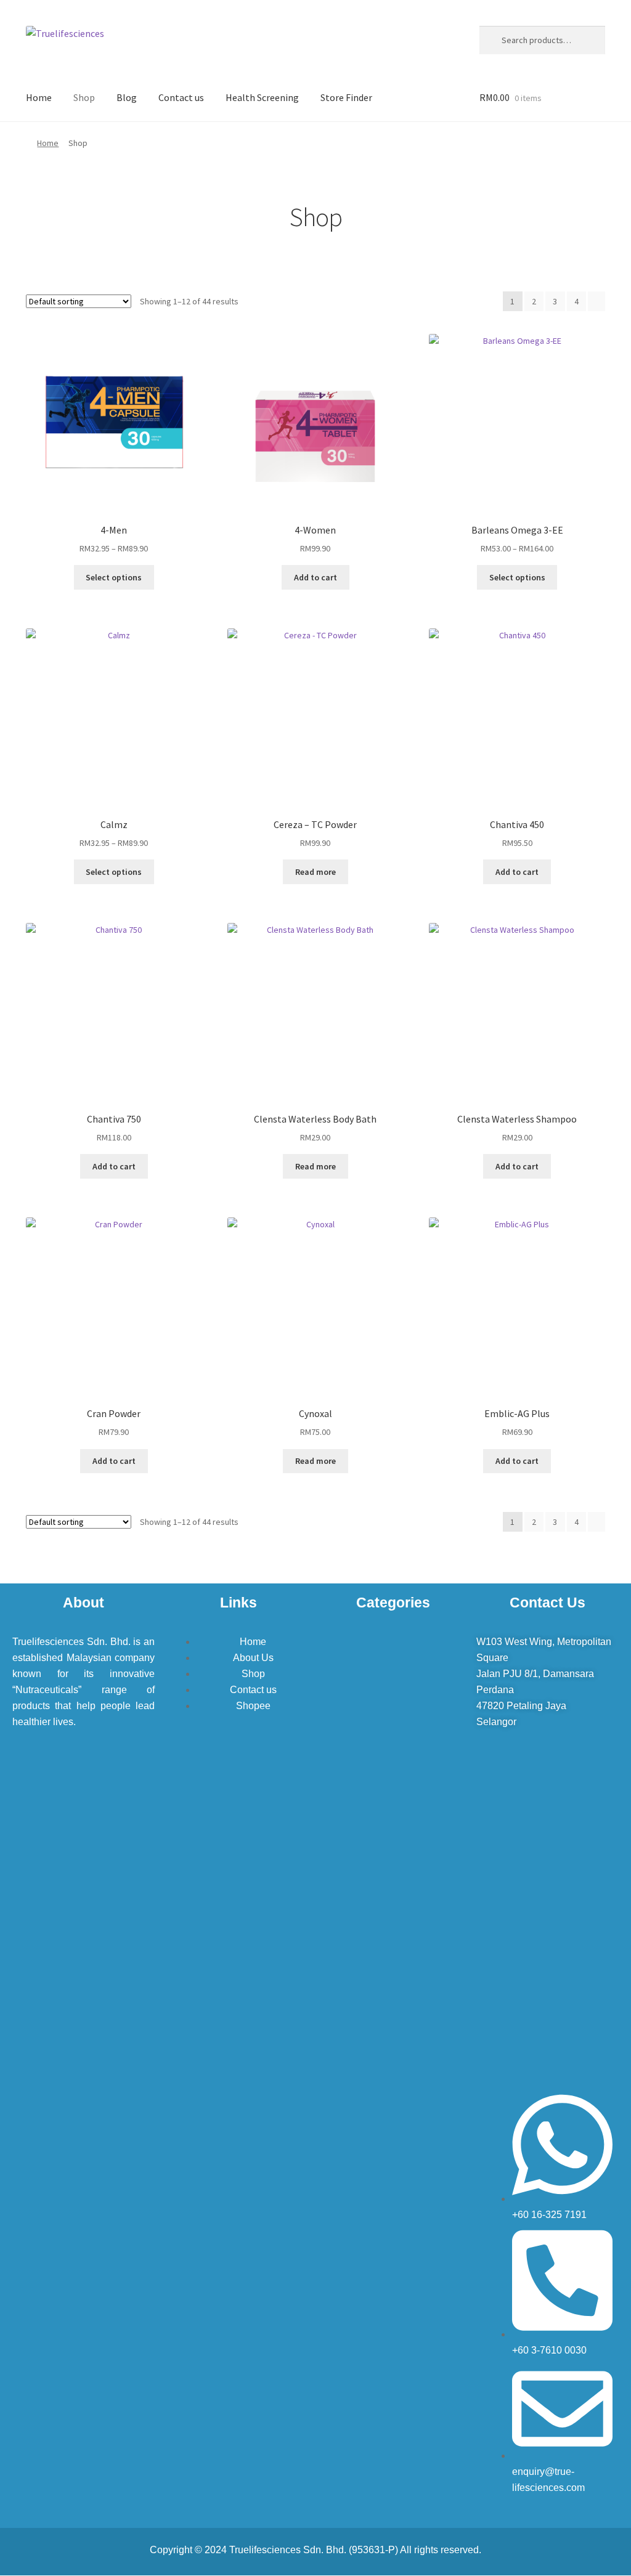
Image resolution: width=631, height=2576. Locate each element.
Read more (315, 872)
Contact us (181, 97)
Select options (114, 577)
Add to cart (315, 577)
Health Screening (262, 97)
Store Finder (346, 97)
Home (39, 97)
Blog (127, 97)
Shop (84, 97)
